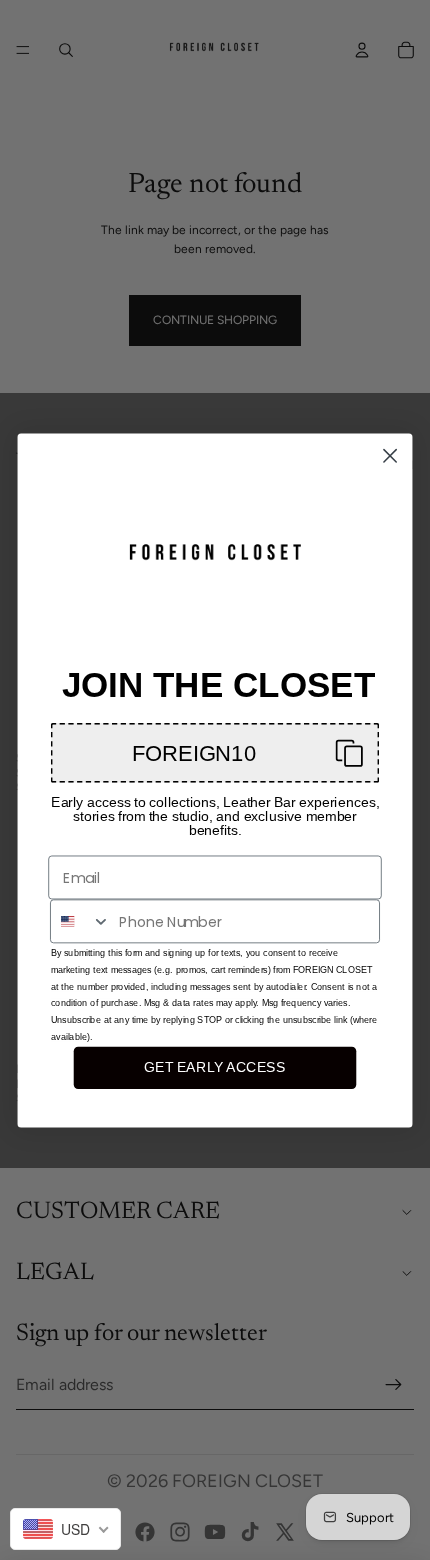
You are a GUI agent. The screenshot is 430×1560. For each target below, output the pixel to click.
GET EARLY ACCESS (214, 1067)
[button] (215, 753)
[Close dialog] (390, 455)
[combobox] (81, 921)
